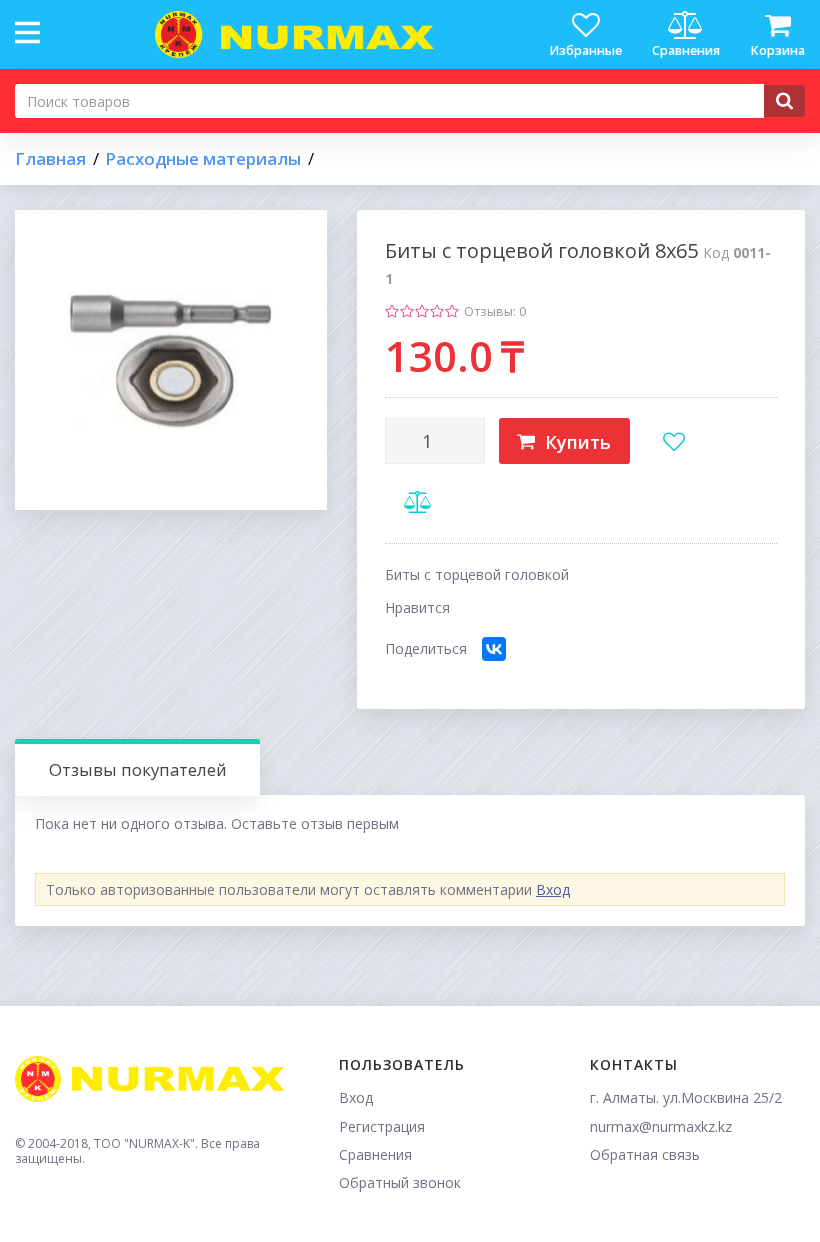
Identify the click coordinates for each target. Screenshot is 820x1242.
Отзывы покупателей (138, 769)
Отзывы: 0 (495, 311)
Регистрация (382, 1126)
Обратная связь (645, 1154)
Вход (553, 889)
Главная (50, 159)
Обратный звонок (400, 1182)
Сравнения (375, 1154)
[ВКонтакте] (494, 649)
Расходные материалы (203, 159)
